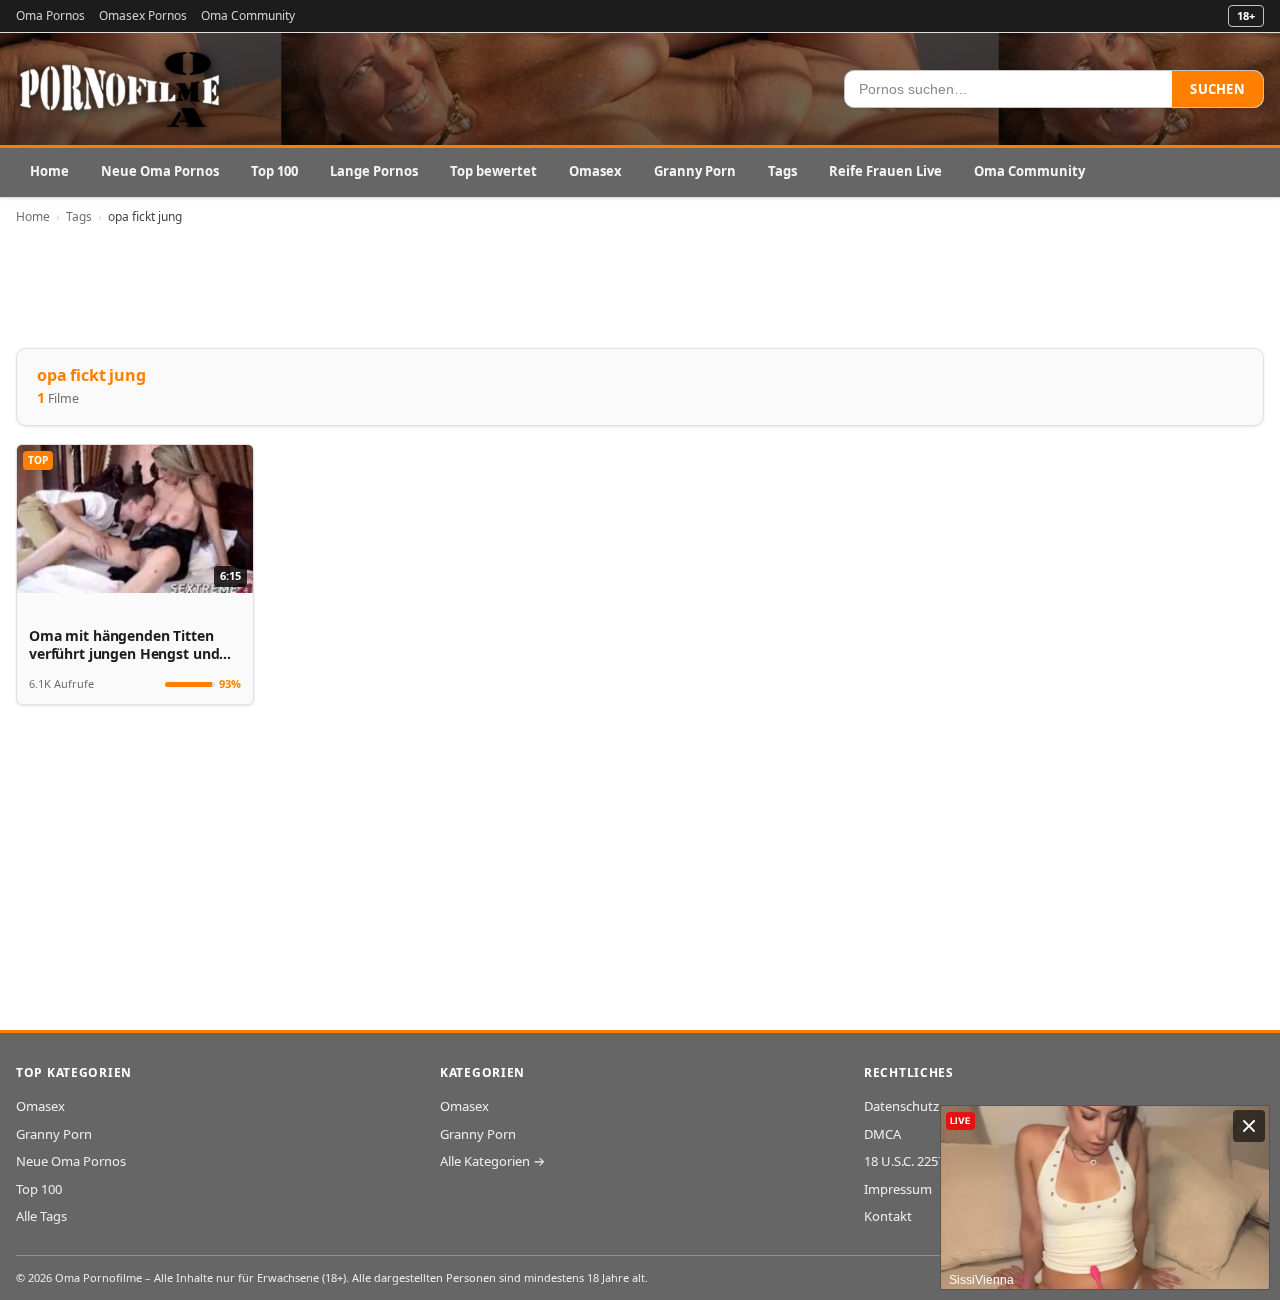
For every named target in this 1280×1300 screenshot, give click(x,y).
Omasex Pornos (143, 15)
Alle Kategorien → (492, 1161)
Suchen (1217, 89)
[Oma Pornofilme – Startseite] (121, 89)
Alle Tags (41, 1216)
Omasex (595, 171)
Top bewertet (493, 171)
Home (49, 171)
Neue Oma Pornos (160, 171)
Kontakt (888, 1216)
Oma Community (248, 15)
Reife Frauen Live (885, 171)
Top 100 (274, 171)
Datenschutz (901, 1106)
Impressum (898, 1189)
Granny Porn (695, 171)
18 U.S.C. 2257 (904, 1161)
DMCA (882, 1134)
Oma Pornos (50, 15)
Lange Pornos (374, 171)
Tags (782, 171)
